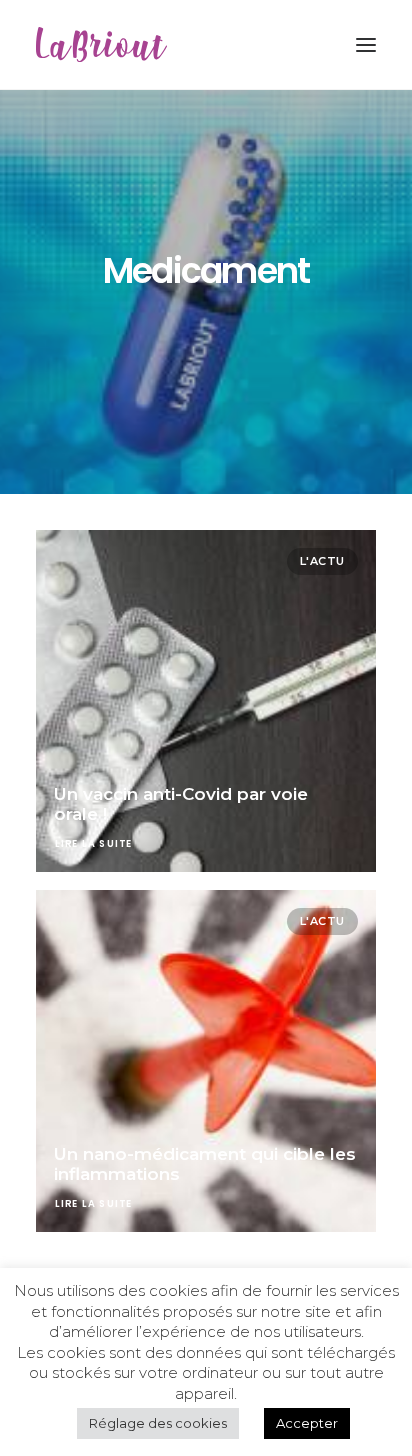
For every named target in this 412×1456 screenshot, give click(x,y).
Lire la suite (94, 844)
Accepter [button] (307, 1423)
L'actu (322, 561)
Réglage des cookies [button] (158, 1423)
